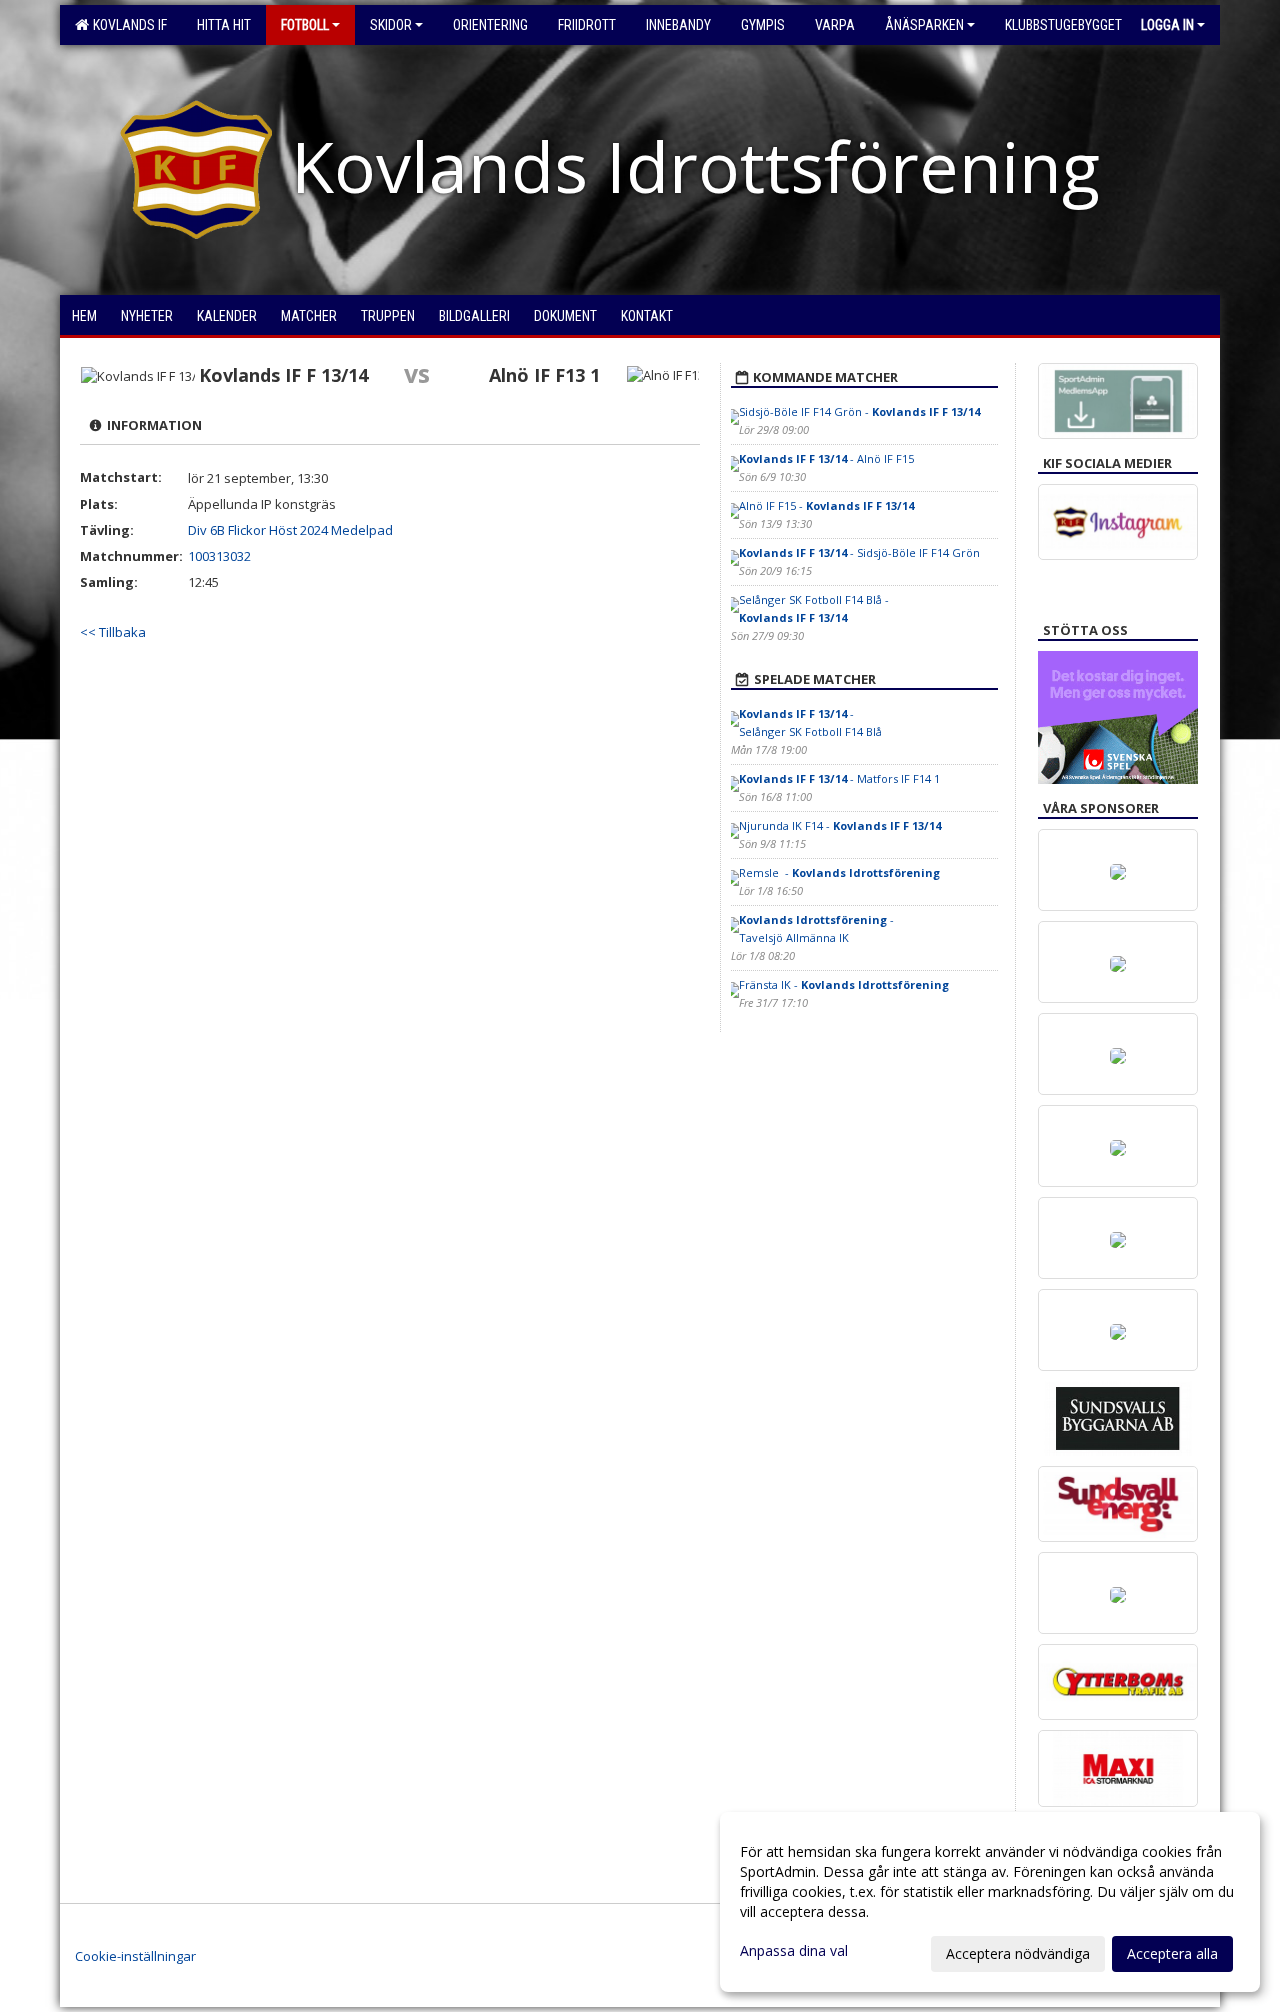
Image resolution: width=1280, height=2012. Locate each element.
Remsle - (839, 872)
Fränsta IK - (844, 984)
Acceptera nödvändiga (1018, 1953)
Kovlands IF (127, 25)
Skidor (391, 25)
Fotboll (305, 25)
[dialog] (990, 1902)
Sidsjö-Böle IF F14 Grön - (859, 411)
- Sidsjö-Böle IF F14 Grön (859, 552)
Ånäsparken (924, 25)
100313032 (219, 556)
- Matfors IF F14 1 (839, 778)
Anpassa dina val (794, 1951)
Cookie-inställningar (135, 1956)
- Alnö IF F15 (826, 458)
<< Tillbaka (113, 632)
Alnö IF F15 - (826, 505)
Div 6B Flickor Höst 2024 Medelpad (290, 530)
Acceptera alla (1172, 1953)
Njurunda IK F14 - (840, 825)
